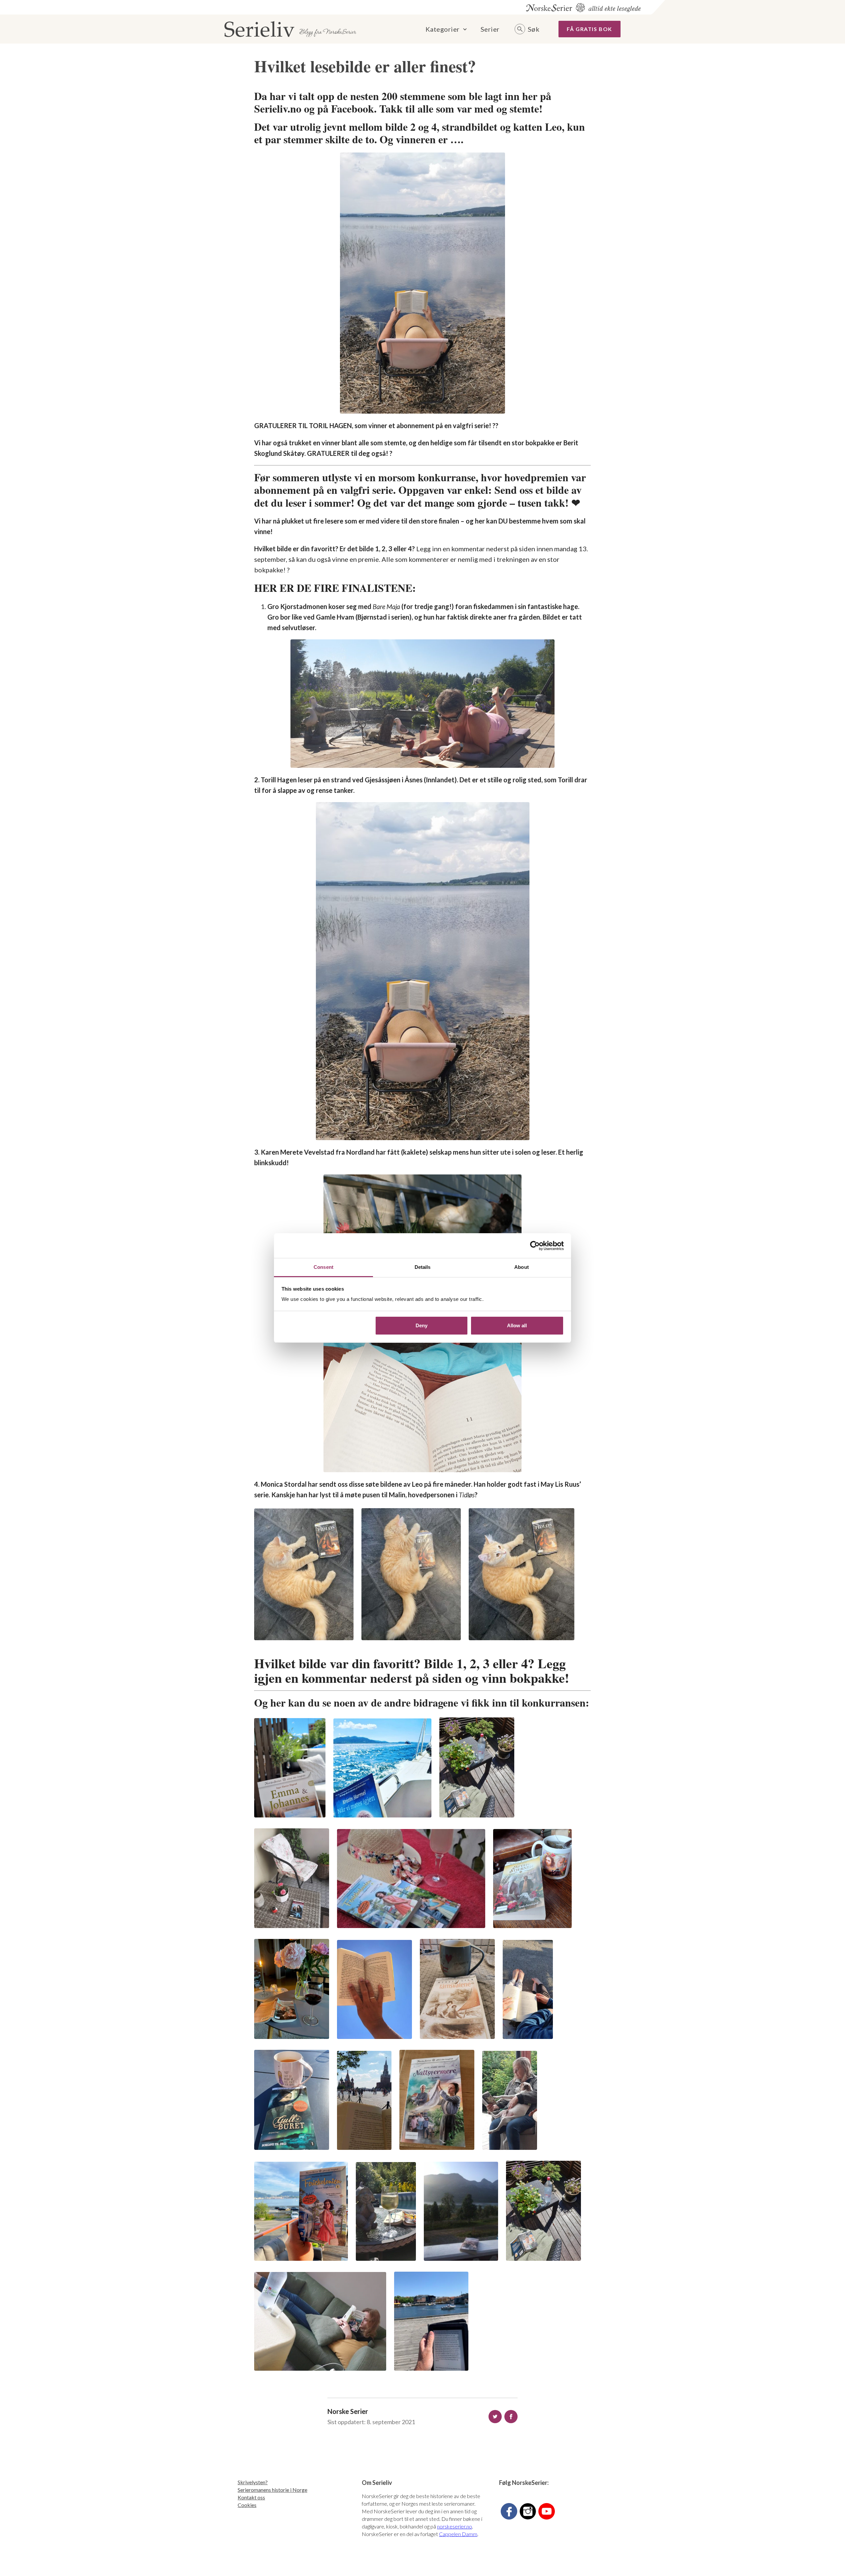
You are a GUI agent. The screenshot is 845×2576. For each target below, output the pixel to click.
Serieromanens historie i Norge (272, 2490)
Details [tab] (423, 1267)
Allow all (517, 1325)
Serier (490, 29)
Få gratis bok (590, 29)
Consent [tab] (323, 1267)
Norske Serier (348, 2411)
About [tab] (522, 1267)
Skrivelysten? (253, 2482)
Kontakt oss (251, 2497)
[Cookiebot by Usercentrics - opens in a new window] (535, 1246)
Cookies (247, 2505)
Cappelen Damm (458, 2534)
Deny (422, 1325)
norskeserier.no (455, 2526)
